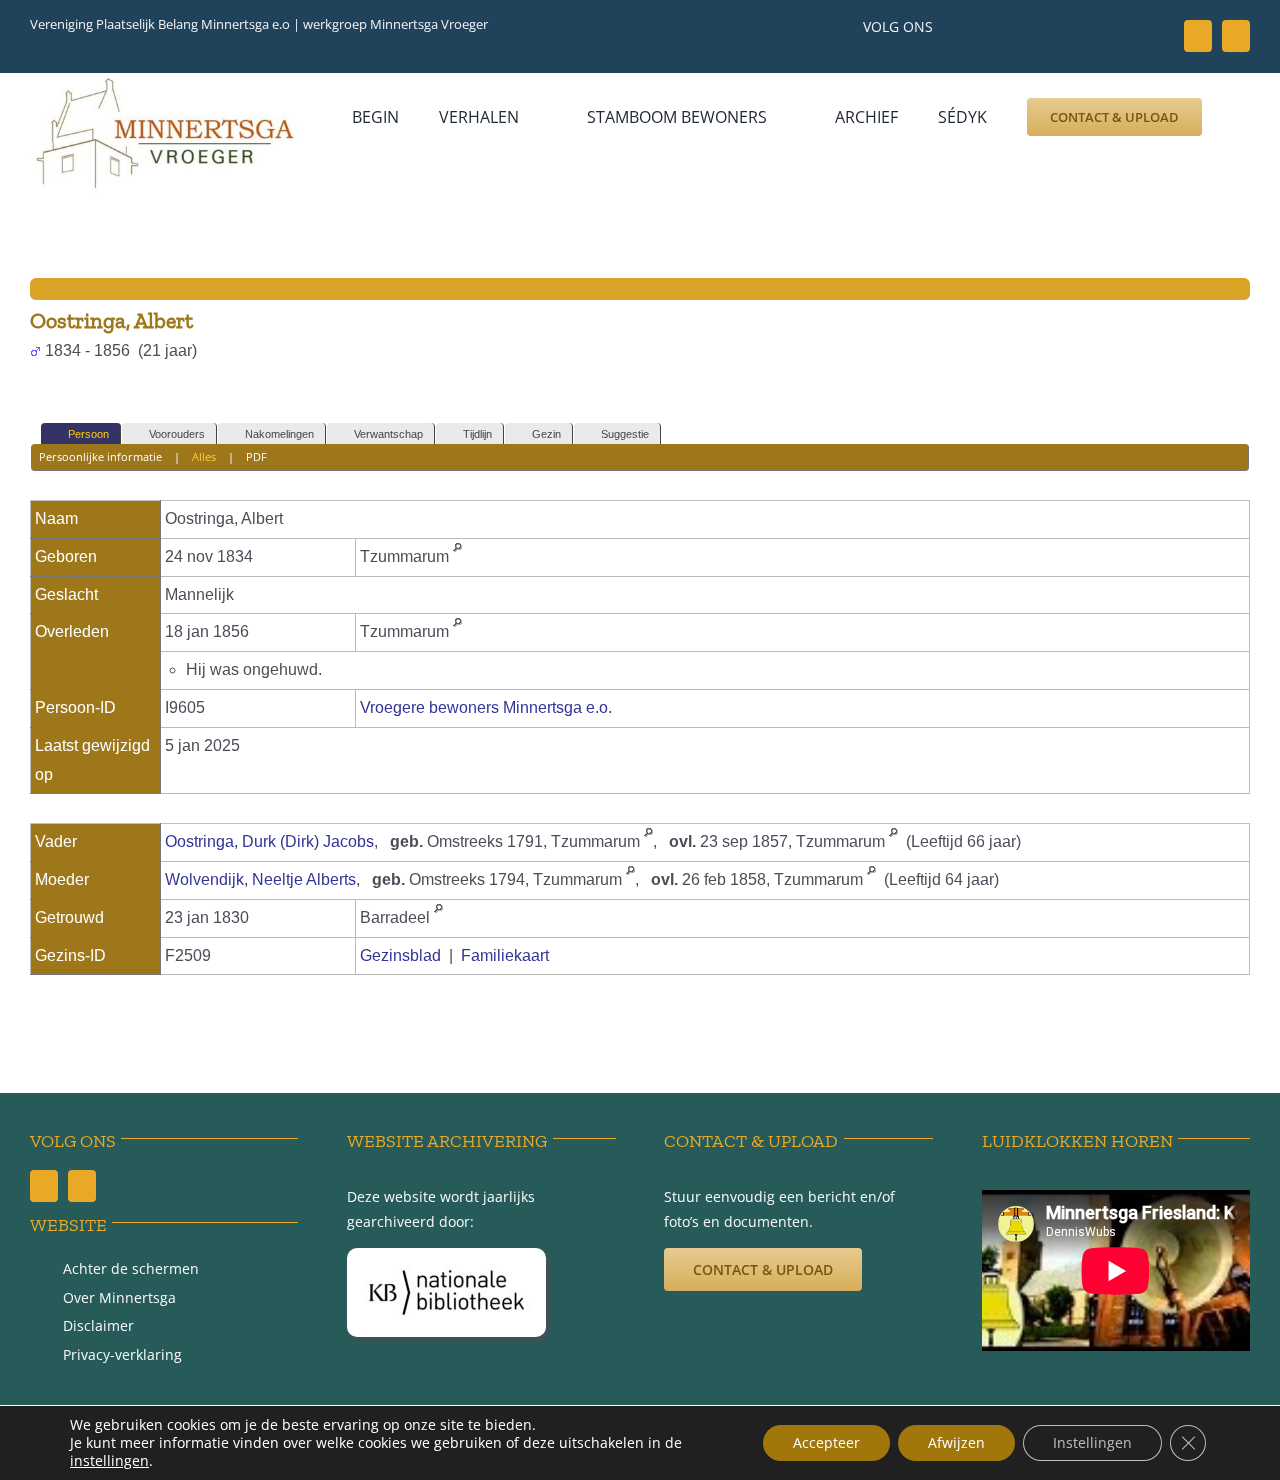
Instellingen (1092, 1442)
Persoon (88, 434)
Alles (204, 456)
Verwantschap (388, 434)
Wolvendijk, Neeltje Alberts (260, 879)
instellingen (109, 1461)
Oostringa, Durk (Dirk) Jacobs (269, 841)
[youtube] (1236, 36)
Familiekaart (505, 955)
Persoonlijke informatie (100, 456)
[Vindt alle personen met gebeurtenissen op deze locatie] (457, 556)
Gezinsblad (400, 955)
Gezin (546, 434)
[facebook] (1198, 36)
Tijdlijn (477, 434)
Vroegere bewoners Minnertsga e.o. (486, 707)
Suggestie (625, 434)
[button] (378, 150)
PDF (256, 456)
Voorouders (177, 434)
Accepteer (826, 1442)
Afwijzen (956, 1442)
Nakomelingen (279, 434)
